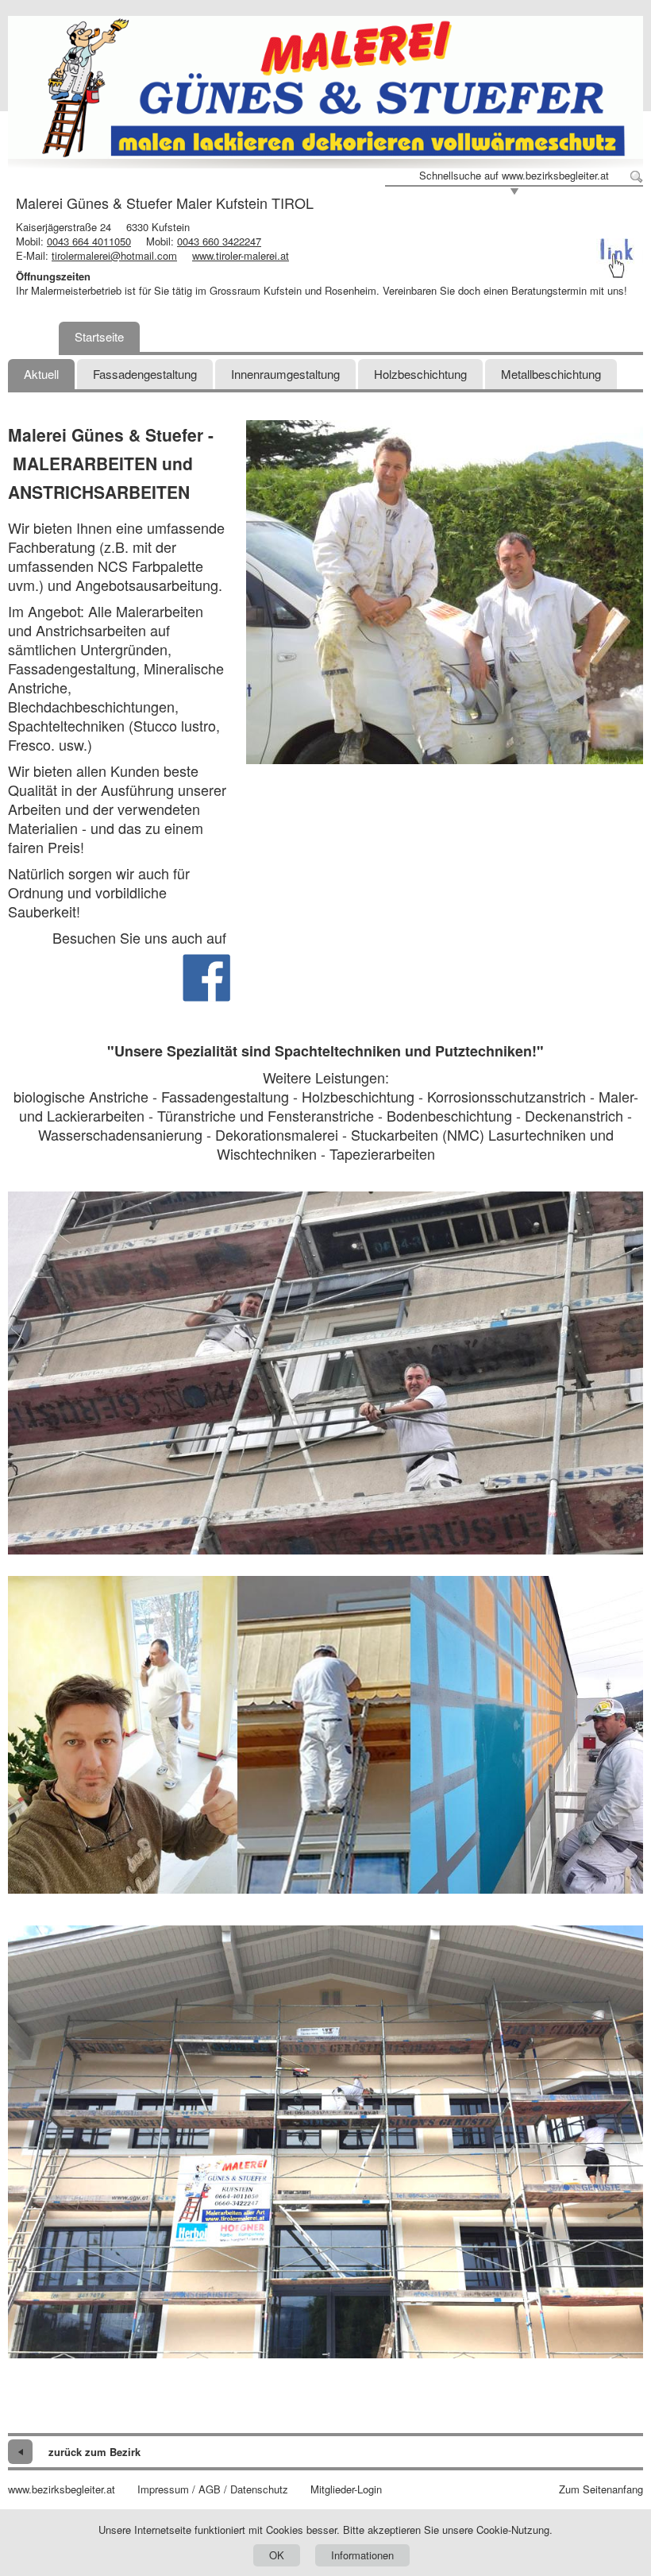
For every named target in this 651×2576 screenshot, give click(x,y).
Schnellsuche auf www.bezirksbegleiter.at (514, 176)
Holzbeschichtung (420, 374)
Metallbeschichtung (551, 374)
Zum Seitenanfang (601, 2489)
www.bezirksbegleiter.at (62, 2489)
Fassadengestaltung (145, 374)
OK (277, 2555)
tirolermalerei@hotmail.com (114, 255)
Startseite (99, 336)
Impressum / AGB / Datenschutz (213, 2489)
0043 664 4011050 (89, 241)
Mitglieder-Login (346, 2489)
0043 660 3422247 (219, 241)
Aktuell (41, 374)
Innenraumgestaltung (285, 374)
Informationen (362, 2555)
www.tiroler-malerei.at (241, 255)
